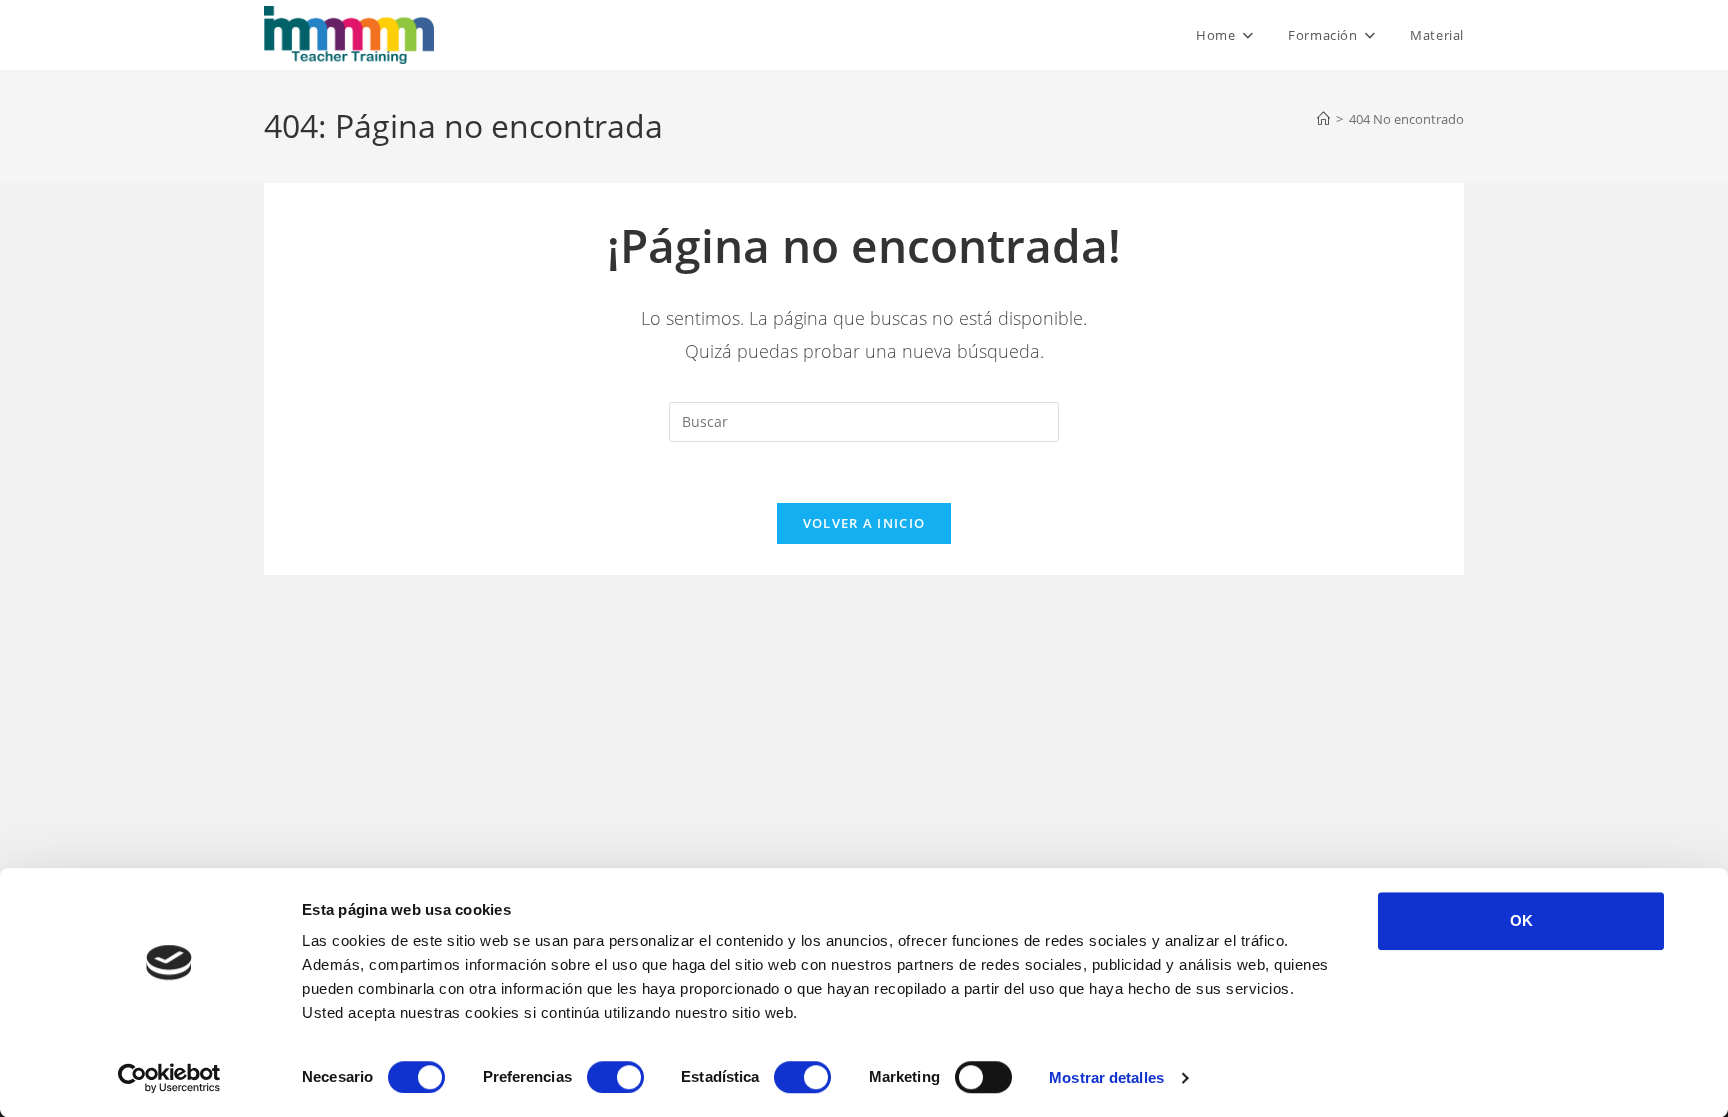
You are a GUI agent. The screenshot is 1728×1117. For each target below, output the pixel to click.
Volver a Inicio (864, 523)
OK (1521, 920)
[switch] (615, 1077)
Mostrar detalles (1106, 1077)
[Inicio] (1323, 119)
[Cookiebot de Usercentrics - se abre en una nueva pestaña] (169, 1078)
